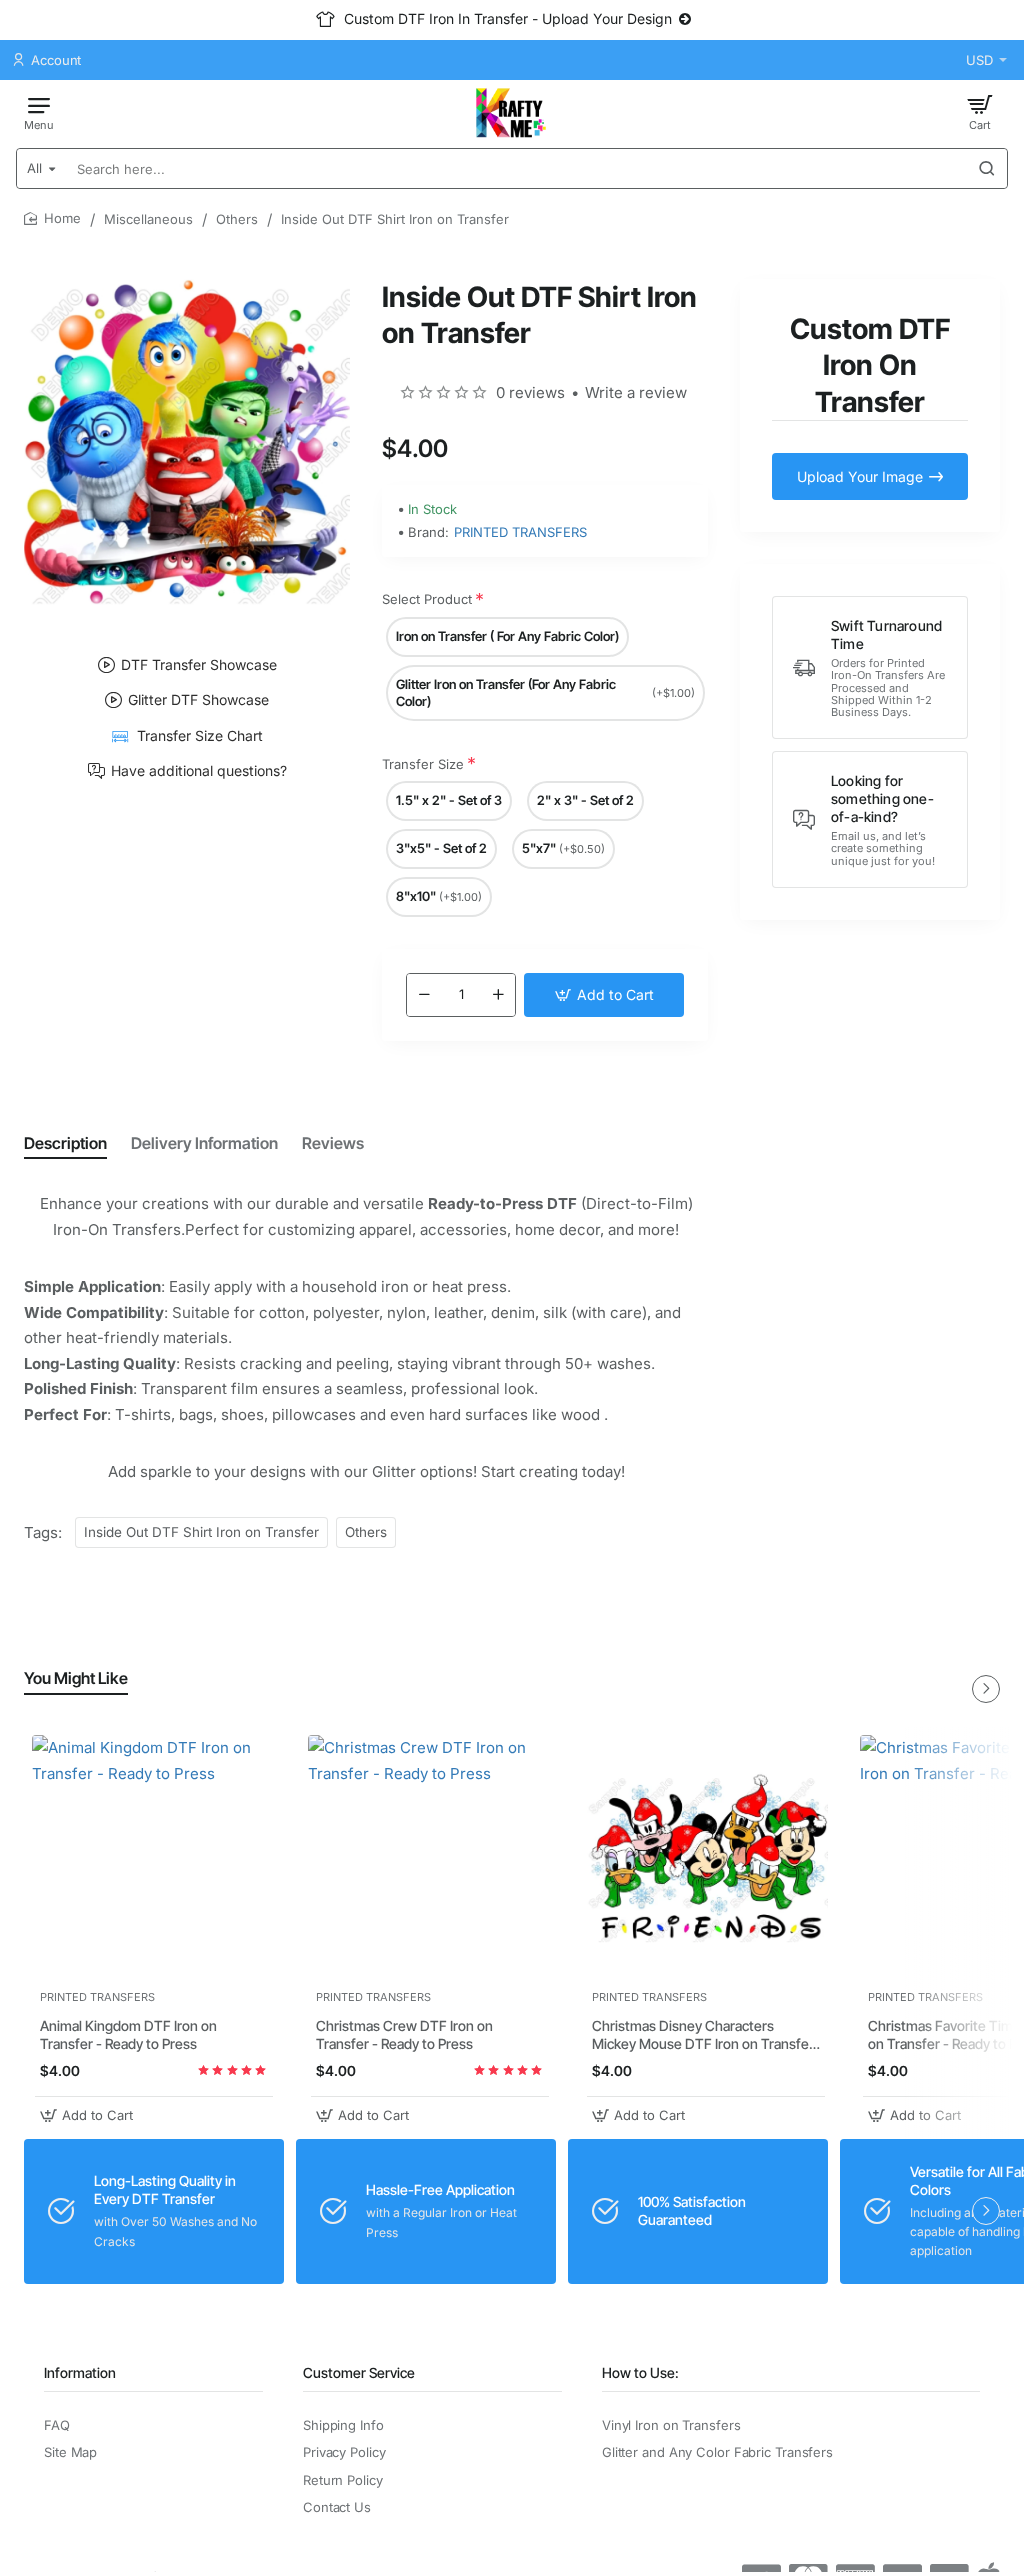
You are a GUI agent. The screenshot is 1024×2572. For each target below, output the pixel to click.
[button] (604, 995)
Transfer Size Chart (200, 735)
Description (65, 1143)
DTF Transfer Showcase (199, 665)
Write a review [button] (636, 392)
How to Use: (640, 2372)
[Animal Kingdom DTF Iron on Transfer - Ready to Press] (154, 1857)
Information (80, 2372)
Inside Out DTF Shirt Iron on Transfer (201, 1532)
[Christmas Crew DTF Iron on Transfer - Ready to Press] (430, 1857)
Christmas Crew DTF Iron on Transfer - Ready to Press (404, 2034)
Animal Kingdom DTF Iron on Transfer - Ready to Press (128, 2034)
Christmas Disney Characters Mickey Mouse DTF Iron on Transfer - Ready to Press (703, 2035)
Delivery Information (204, 1143)
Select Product (427, 599)
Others (237, 219)
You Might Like (76, 1678)
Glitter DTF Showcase (198, 700)
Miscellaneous (148, 219)
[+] (498, 995)
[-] (424, 995)
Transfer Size (423, 764)
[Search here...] (987, 168)
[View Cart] (980, 112)
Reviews (333, 1143)
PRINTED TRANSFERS (520, 532)
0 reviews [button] (530, 392)
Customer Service (359, 2372)
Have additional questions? (199, 771)
